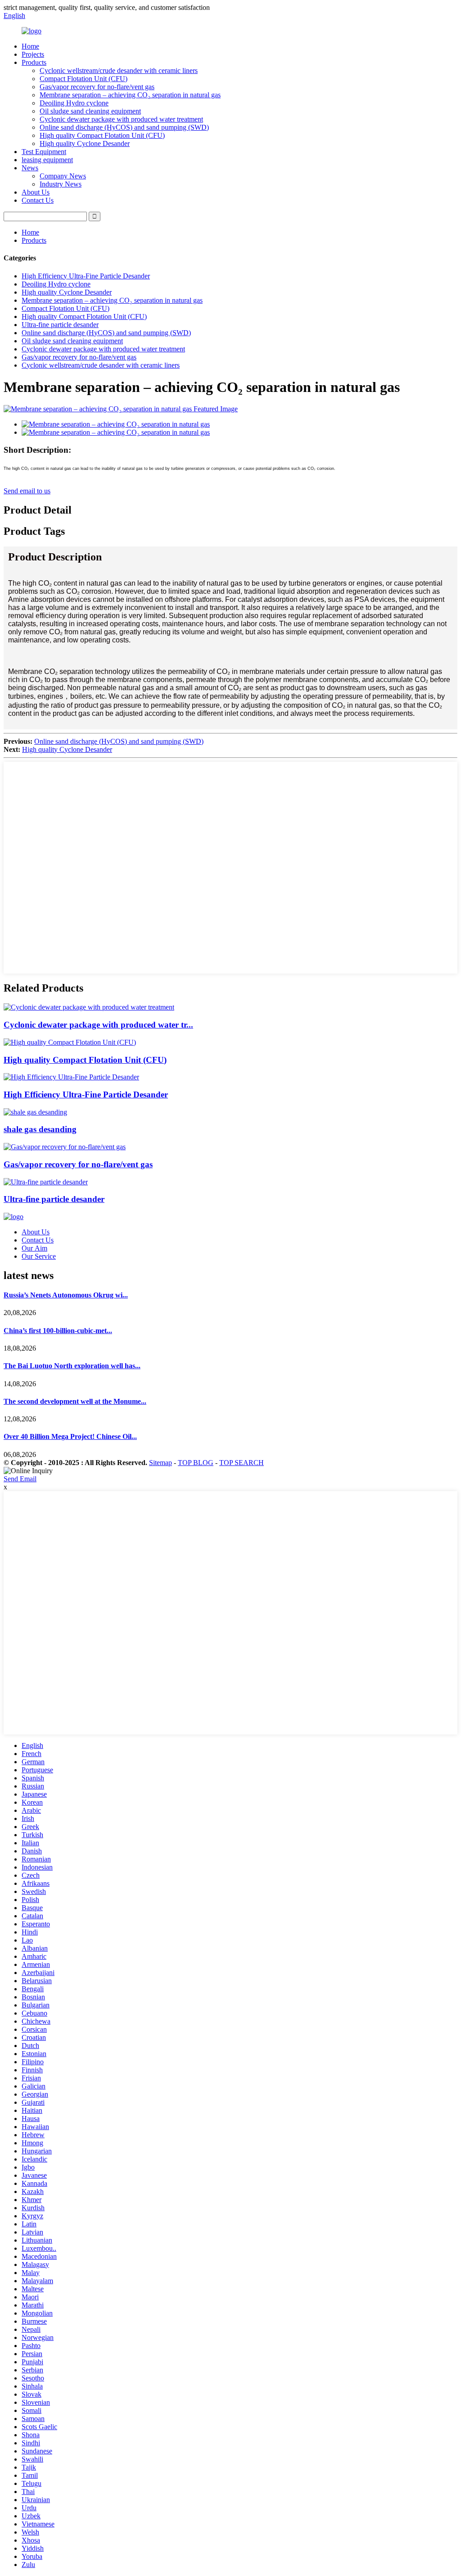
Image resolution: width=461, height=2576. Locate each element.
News (30, 168)
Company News (63, 176)
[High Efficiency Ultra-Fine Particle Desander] (71, 1077)
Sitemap (160, 1463)
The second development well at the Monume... (75, 1401)
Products (34, 62)
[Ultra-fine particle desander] (46, 1182)
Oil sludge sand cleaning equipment (90, 111)
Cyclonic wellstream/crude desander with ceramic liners (119, 71)
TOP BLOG (196, 1463)
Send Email (20, 1479)
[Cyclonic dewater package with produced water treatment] (89, 1007)
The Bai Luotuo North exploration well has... (72, 1366)
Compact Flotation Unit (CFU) (84, 79)
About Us (36, 192)
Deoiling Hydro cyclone (74, 103)
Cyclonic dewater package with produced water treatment (121, 119)
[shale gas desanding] (35, 1112)
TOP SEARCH (242, 1463)
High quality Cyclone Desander (85, 143)
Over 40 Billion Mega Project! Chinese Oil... (70, 1436)
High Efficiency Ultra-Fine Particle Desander (86, 276)
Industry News (61, 184)
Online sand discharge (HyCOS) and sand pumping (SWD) (124, 127)
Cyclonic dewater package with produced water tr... (98, 1025)
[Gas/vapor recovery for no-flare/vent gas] (65, 1147)
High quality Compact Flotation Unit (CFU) (102, 135)
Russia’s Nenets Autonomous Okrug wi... (66, 1295)
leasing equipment (47, 160)
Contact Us (38, 200)
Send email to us (27, 491)
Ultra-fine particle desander (60, 325)
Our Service (39, 1256)
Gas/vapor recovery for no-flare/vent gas (97, 87)
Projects (33, 54)
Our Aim (34, 1248)
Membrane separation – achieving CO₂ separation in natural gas (130, 95)
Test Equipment (44, 152)
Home (30, 46)
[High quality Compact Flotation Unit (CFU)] (70, 1042)
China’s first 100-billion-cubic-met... (58, 1331)
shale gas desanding (40, 1129)
